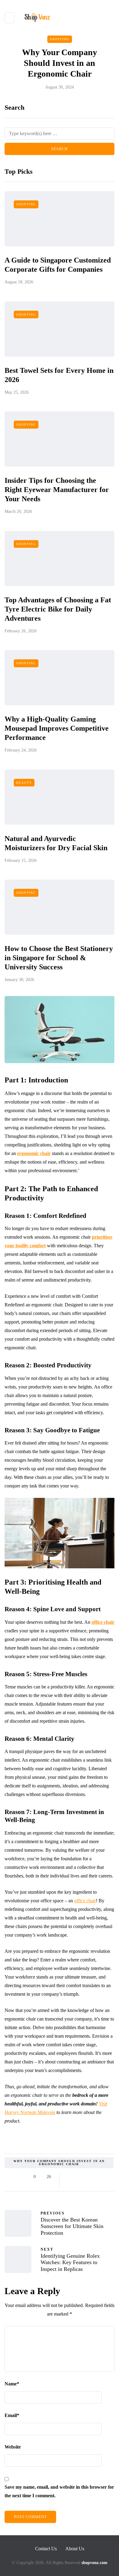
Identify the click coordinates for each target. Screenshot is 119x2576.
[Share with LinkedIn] (92, 2177)
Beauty (24, 783)
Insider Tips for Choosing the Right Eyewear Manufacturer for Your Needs (57, 490)
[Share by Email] (69, 2184)
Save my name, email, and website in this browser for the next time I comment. (59, 2491)
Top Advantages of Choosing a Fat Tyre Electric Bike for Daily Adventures (58, 609)
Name (12, 2384)
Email (12, 2415)
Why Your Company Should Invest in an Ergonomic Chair (59, 2163)
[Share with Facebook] (69, 2177)
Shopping (60, 39)
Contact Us (46, 2549)
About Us (75, 2549)
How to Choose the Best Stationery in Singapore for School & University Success (59, 958)
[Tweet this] (77, 2177)
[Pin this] (100, 2177)
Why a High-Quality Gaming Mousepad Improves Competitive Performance (57, 728)
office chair (85, 1901)
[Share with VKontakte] (108, 2177)
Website (13, 2447)
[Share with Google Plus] (85, 2177)
